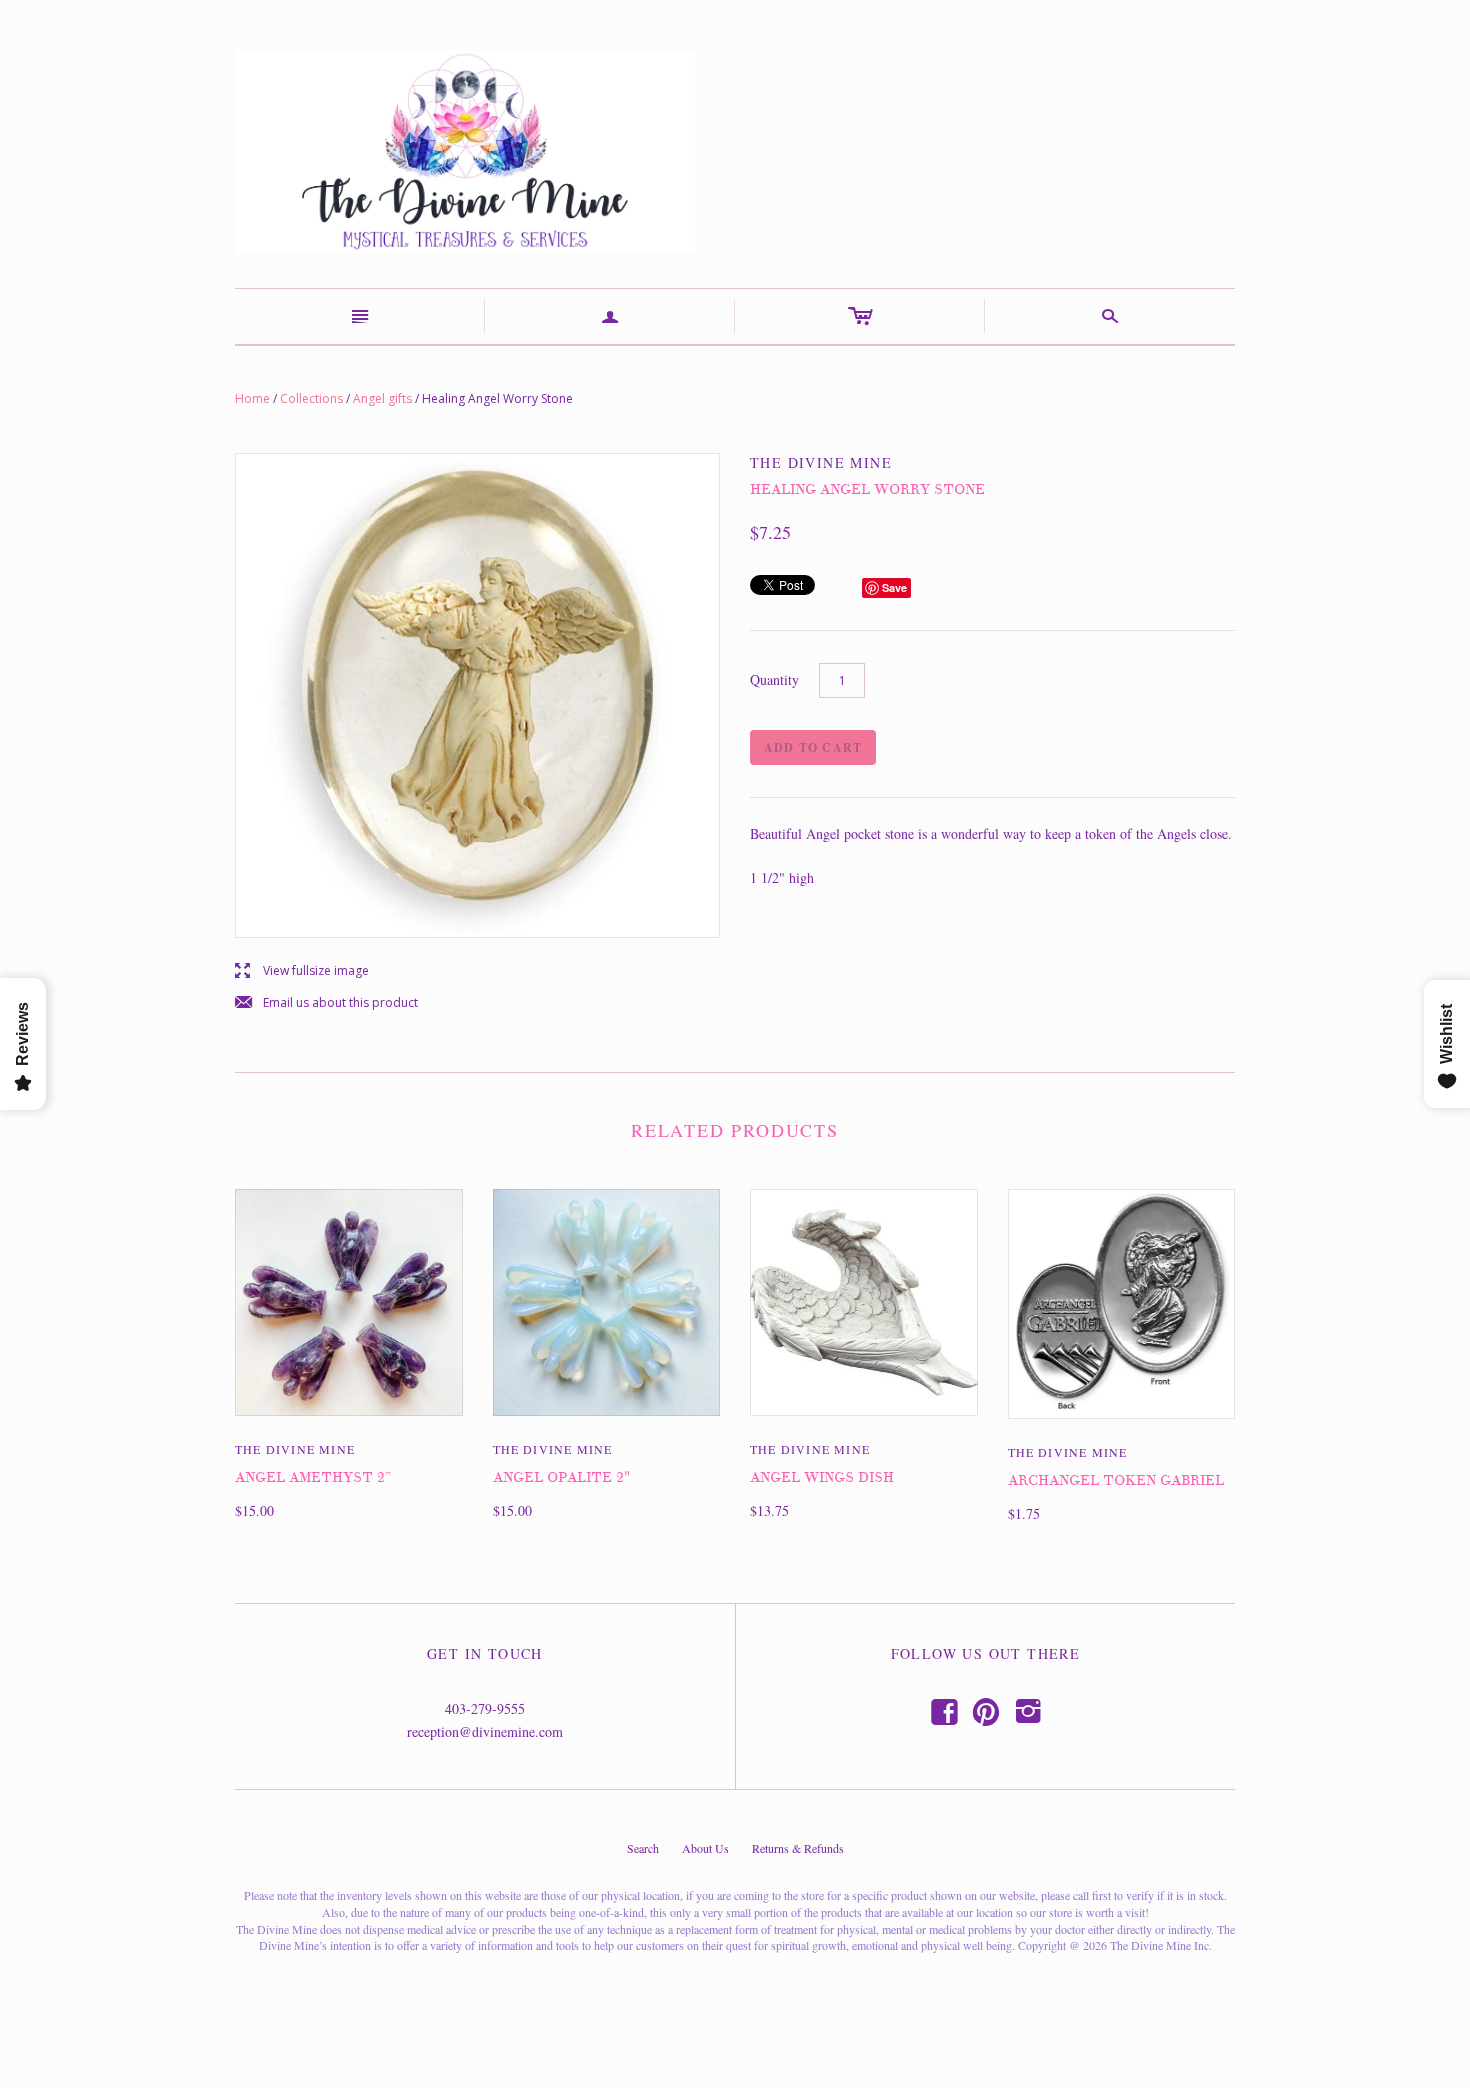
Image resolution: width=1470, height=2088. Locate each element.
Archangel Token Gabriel (1116, 1480)
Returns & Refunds (798, 1848)
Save (894, 587)
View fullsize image (302, 971)
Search (643, 1848)
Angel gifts (382, 398)
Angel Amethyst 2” (313, 1477)
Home (252, 398)
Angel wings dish (822, 1477)
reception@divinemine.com (485, 1731)
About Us (705, 1848)
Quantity (774, 679)
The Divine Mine (295, 1449)
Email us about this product (326, 1003)
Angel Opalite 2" (561, 1477)
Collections (311, 398)
